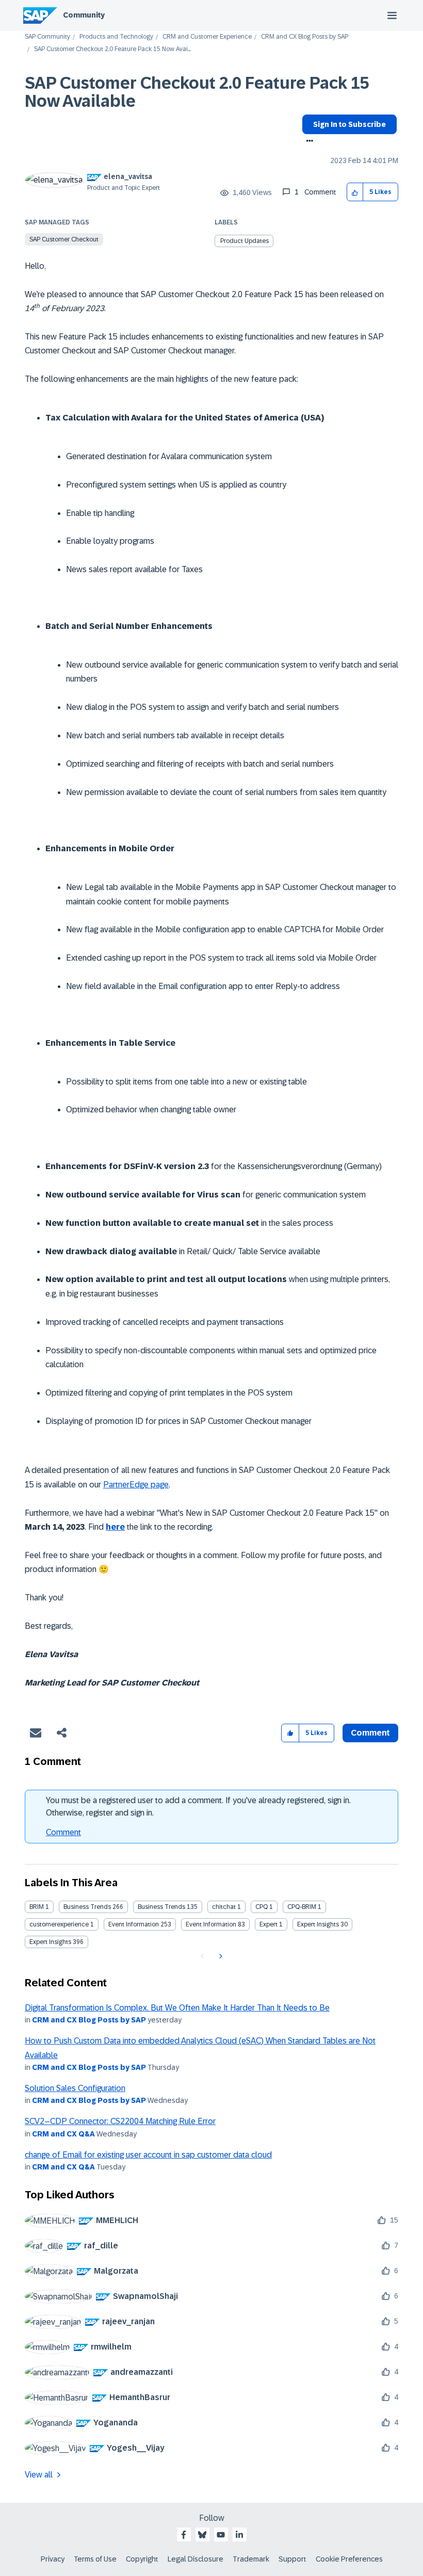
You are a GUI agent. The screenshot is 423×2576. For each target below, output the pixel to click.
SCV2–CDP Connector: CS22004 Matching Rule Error (120, 2121)
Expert (269, 1924)
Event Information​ (211, 1924)
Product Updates (245, 241)
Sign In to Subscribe (349, 124)
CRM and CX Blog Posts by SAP (305, 37)
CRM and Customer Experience (207, 37)
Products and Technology (116, 37)
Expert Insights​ (50, 1942)
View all (39, 2475)
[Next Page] (219, 1956)
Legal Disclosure (196, 2559)
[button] (355, 192)
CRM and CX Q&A (63, 2134)
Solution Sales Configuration (75, 2088)
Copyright (142, 2559)
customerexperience (59, 1924)
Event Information (134, 1924)
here (115, 1527)
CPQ (262, 1907)
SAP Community (47, 37)
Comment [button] (370, 1733)
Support (292, 2559)
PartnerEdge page (136, 1485)
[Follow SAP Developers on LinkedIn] (239, 2535)
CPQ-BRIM (302, 1907)
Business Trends (87, 1907)
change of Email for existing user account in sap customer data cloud (148, 2155)
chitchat (224, 1907)
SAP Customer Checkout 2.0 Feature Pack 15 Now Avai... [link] (112, 49)
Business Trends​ (161, 1907)
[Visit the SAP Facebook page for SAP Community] (184, 2535)
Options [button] (308, 142)
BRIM (37, 1907)
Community (84, 15)
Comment (63, 1832)
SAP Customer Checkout (64, 239)
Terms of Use (95, 2559)
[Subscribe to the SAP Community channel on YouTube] (221, 2535)
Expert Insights (318, 1924)
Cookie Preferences (349, 2559)
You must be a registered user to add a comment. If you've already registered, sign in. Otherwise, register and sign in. (198, 1807)
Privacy (53, 2559)
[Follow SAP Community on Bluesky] (202, 2535)
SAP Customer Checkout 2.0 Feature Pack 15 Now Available (197, 92)
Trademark (251, 2559)
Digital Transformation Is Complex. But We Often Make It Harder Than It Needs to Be (177, 2008)
